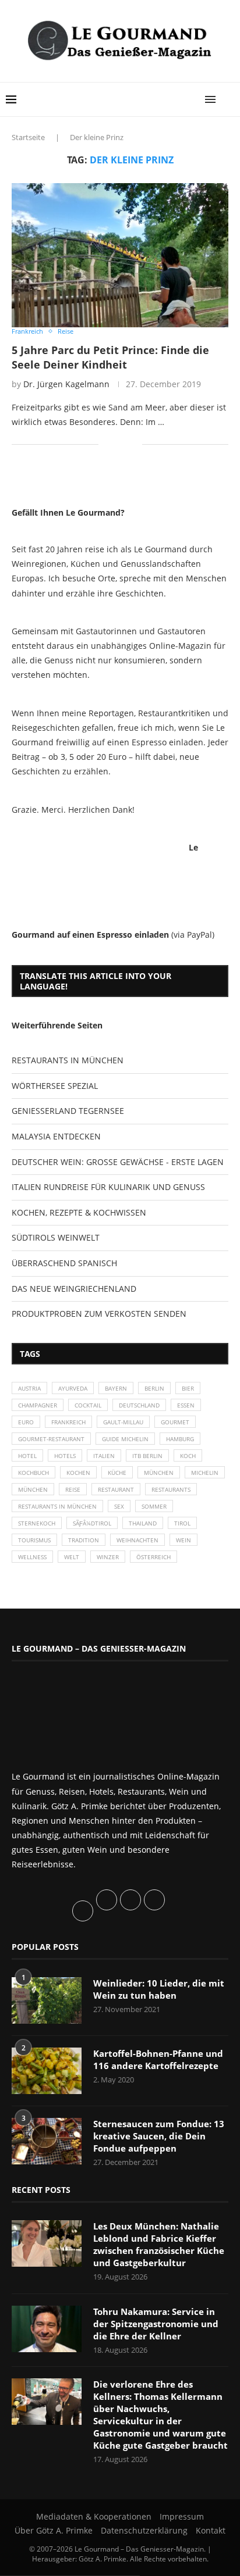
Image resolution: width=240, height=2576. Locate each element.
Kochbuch (33, 1473)
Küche (117, 1473)
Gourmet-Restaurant (51, 1439)
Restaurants (171, 1489)
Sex (119, 1506)
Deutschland (139, 1405)
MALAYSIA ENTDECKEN (56, 1136)
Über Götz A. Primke (54, 2530)
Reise (73, 1489)
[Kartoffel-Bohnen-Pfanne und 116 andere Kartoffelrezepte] (47, 2071)
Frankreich (68, 1422)
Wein (183, 1540)
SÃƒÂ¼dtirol (92, 1523)
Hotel (27, 1456)
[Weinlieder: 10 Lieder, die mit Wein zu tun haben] (47, 2000)
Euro (26, 1422)
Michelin (205, 1473)
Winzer (108, 1557)
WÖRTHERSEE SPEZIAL (55, 1086)
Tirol (182, 1523)
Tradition (84, 1540)
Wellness (32, 1557)
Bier (188, 1388)
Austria (29, 1388)
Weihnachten (137, 1540)
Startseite (28, 137)
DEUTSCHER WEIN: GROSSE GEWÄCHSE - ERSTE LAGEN (118, 1162)
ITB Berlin (147, 1456)
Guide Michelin (125, 1439)
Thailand (143, 1523)
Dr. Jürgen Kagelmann (66, 384)
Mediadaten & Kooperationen (94, 2516)
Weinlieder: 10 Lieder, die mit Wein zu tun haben (159, 1989)
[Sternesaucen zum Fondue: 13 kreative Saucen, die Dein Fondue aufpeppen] (47, 2141)
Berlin (154, 1388)
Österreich (153, 1557)
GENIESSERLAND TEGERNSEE (68, 1111)
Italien (104, 1456)
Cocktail (88, 1405)
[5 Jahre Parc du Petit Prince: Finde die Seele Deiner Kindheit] (120, 255)
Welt (72, 1557)
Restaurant (116, 1489)
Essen (186, 1405)
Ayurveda (73, 1388)
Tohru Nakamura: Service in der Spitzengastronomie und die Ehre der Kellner (156, 2324)
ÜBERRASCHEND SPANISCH (64, 1263)
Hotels (65, 1456)
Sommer (154, 1506)
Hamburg (180, 1439)
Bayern (116, 1388)
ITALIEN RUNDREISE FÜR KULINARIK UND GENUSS (108, 1187)
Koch (188, 1456)
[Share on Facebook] (116, 444)
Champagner (38, 1405)
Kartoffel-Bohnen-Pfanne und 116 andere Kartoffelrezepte (158, 2059)
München (159, 1473)
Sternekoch (37, 1523)
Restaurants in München (57, 1506)
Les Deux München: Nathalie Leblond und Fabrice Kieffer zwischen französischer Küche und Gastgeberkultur (159, 2244)
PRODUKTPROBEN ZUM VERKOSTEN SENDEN (99, 1314)
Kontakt (211, 2530)
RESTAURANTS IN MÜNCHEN (68, 1060)
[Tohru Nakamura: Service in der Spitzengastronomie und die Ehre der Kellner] (47, 2329)
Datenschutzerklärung (144, 2530)
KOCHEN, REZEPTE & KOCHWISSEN (79, 1212)
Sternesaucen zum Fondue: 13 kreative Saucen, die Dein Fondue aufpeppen (159, 2136)
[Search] (228, 99)
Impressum (182, 2516)
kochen (78, 1473)
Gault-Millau (123, 1422)
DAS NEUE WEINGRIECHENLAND (74, 1289)
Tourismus (34, 1540)
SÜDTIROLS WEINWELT (56, 1237)
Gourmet (175, 1422)
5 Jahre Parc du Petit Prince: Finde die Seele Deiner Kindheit (110, 357)
